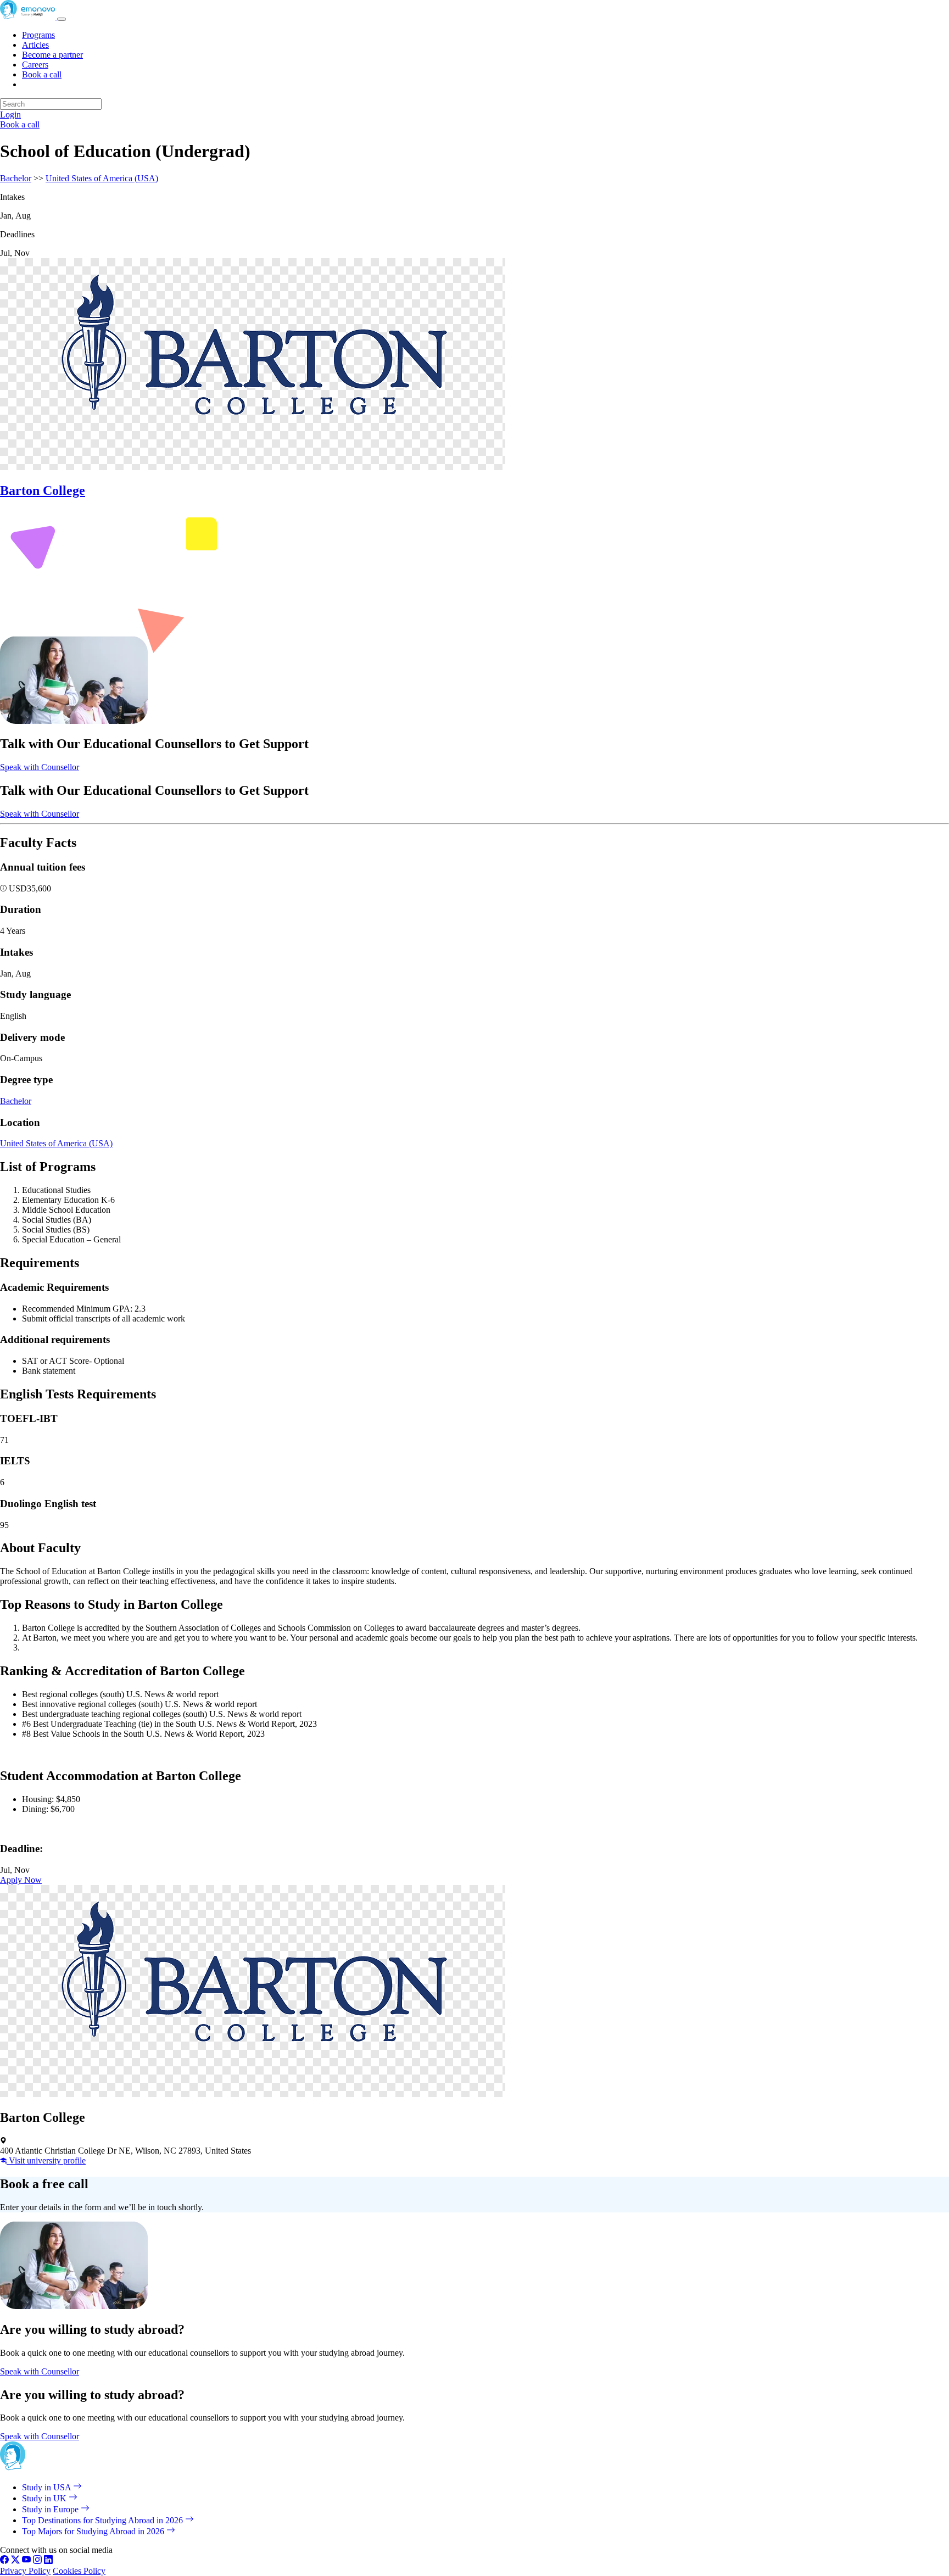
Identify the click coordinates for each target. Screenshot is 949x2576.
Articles (35, 45)
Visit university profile (46, 2160)
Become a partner (52, 55)
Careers (35, 65)
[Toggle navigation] (62, 19)
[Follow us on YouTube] (26, 2561)
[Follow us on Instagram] (37, 2561)
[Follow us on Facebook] (4, 2561)
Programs (38, 35)
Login (10, 115)
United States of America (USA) (102, 178)
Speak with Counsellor (40, 767)
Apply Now (21, 1880)
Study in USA (48, 2487)
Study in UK (45, 2498)
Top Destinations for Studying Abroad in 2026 (104, 2520)
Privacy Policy (25, 2571)
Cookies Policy (79, 2571)
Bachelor (16, 178)
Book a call (42, 74)
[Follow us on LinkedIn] (48, 2561)
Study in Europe (51, 2509)
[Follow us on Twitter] (15, 2561)
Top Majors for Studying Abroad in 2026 (94, 2531)
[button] (4, 888)
